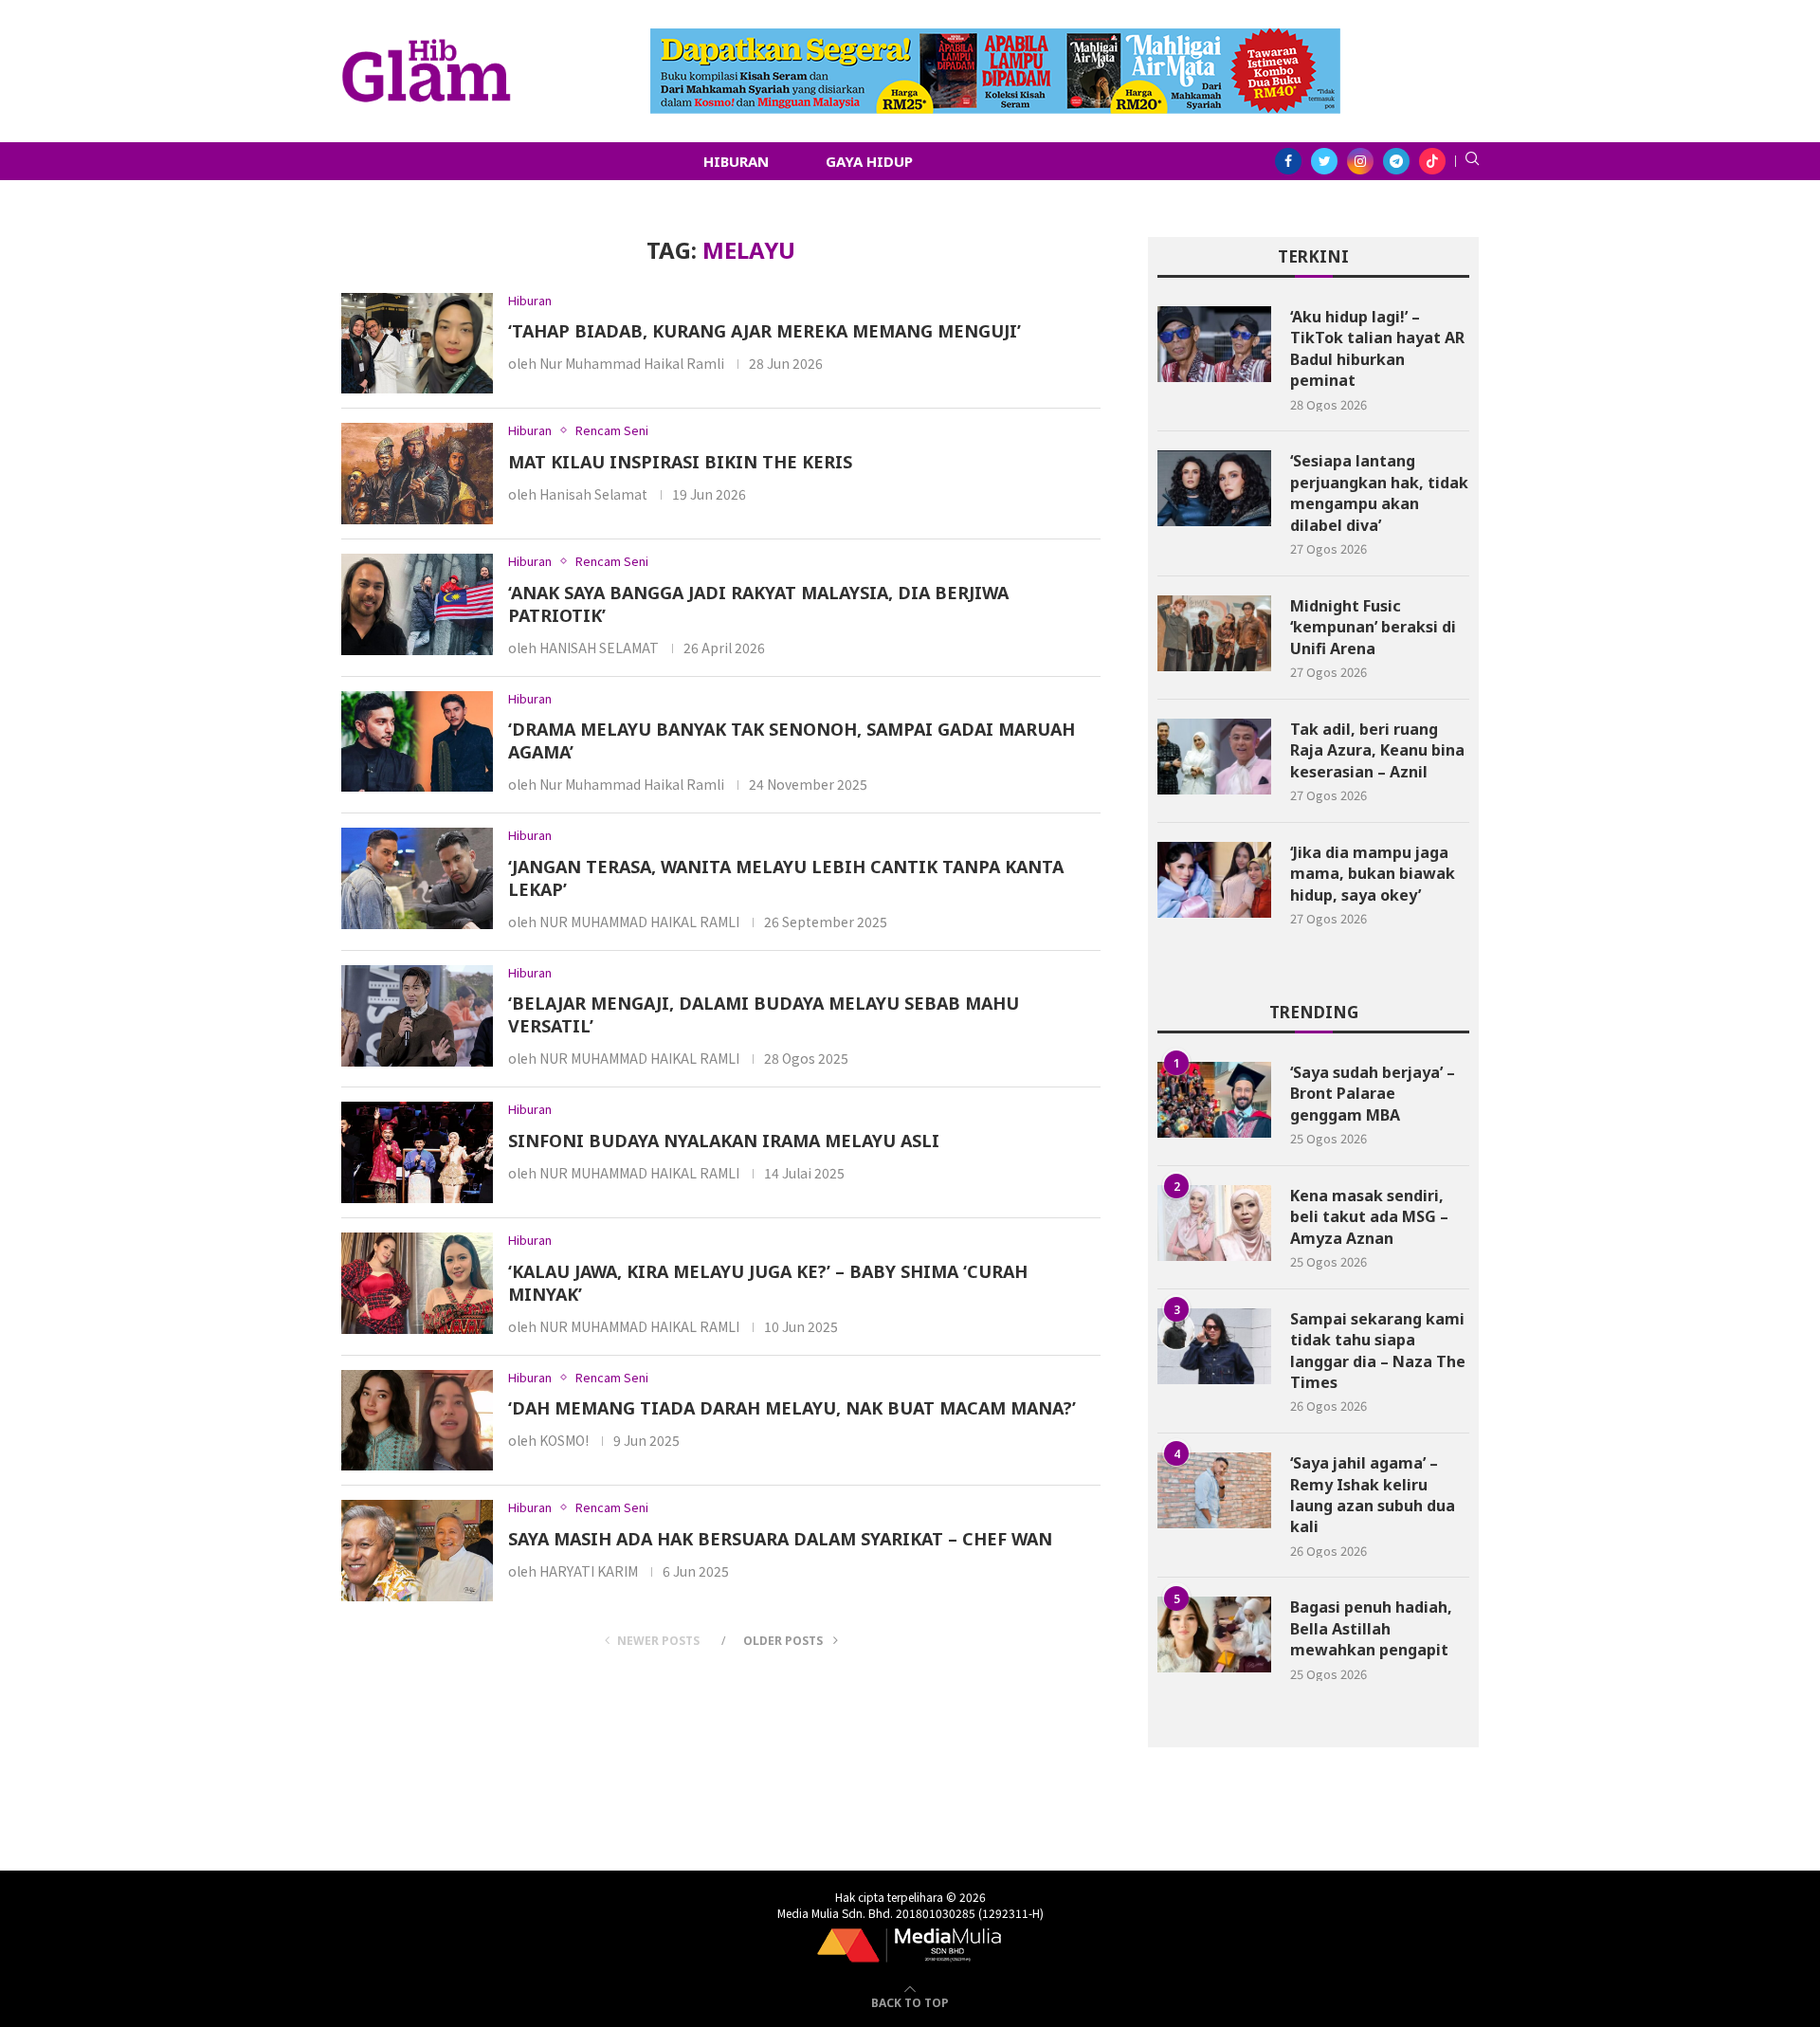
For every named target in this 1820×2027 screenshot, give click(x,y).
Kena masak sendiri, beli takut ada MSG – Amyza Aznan (1369, 1217)
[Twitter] (1324, 161)
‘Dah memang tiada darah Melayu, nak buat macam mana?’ (792, 1408)
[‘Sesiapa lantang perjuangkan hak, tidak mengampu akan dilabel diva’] (1214, 488)
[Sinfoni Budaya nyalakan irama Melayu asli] (417, 1152)
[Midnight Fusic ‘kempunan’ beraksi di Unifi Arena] (1214, 633)
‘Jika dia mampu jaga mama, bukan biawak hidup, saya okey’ (1373, 874)
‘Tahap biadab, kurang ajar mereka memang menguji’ (764, 331)
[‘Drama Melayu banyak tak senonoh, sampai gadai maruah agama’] (417, 742)
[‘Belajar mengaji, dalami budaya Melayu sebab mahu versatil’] (417, 1016)
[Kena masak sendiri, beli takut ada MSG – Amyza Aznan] (1214, 1223)
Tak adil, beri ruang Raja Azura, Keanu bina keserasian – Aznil (1377, 750)
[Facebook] (1288, 161)
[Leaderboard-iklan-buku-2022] (995, 38)
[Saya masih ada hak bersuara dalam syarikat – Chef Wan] (417, 1551)
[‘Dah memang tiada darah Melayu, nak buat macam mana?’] (417, 1421)
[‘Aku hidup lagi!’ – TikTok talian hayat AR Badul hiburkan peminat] (1214, 344)
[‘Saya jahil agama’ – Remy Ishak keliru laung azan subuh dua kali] (1214, 1490)
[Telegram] (1396, 161)
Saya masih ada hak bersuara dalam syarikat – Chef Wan (780, 1539)
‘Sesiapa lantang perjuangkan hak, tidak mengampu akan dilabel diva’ (1379, 493)
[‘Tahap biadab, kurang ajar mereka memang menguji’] (417, 344)
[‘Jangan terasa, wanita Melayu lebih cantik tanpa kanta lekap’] (417, 878)
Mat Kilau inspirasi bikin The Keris (680, 462)
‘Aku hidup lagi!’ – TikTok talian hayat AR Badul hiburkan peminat (1377, 348)
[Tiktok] (1432, 161)
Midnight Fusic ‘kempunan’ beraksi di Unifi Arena (1373, 627)
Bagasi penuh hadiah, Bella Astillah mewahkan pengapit (1371, 1628)
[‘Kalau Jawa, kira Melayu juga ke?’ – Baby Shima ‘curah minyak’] (417, 1283)
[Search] (1472, 161)
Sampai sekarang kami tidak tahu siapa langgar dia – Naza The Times (1378, 1351)
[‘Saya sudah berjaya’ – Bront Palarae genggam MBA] (1214, 1100)
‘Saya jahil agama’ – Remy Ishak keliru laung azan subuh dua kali (1373, 1495)
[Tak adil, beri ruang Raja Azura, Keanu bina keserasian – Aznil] (1214, 757)
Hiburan (736, 161)
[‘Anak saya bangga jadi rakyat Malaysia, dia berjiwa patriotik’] (417, 604)
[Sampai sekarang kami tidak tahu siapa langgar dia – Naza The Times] (1214, 1346)
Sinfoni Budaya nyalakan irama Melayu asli (724, 1141)
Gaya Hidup (869, 161)
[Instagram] (1360, 161)
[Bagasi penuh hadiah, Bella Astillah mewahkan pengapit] (1214, 1634)
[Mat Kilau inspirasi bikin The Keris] (417, 474)
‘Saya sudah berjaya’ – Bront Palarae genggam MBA (1373, 1094)
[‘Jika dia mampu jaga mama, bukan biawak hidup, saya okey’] (1214, 880)
